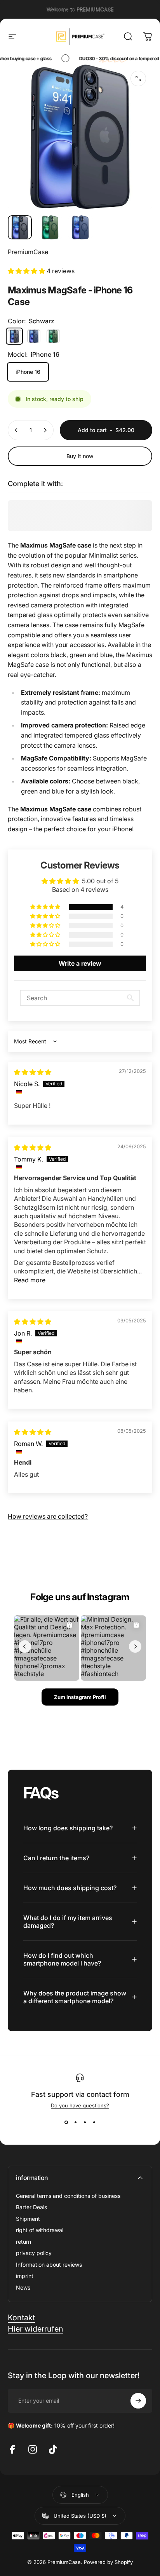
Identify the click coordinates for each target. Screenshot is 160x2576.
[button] (27, 271)
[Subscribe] (138, 2401)
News (23, 2287)
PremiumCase (28, 252)
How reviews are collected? (48, 1516)
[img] (33, 1072)
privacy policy (34, 2253)
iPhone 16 (28, 372)
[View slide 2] (75, 2123)
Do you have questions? (80, 2105)
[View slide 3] (85, 2123)
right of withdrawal (40, 2230)
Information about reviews (49, 2265)
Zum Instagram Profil (80, 1697)
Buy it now (80, 456)
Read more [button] (30, 1280)
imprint (25, 2276)
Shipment (28, 2219)
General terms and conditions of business (68, 2196)
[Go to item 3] (80, 227)
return (23, 2242)
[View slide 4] (94, 2123)
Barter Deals (31, 2207)
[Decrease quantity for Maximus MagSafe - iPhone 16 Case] (16, 430)
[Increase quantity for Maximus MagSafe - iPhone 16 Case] (45, 430)
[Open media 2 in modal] (138, 78)
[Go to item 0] (20, 227)
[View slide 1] (66, 2123)
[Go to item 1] (50, 227)
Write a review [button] (80, 963)
